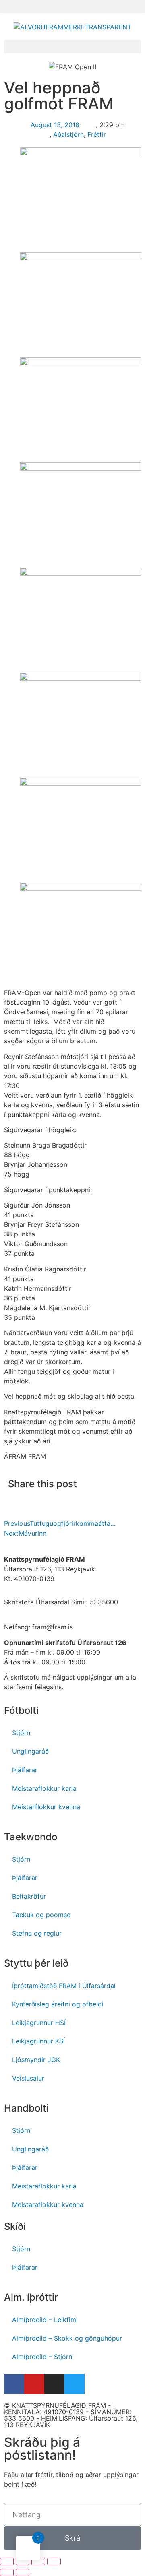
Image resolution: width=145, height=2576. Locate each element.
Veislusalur (28, 2078)
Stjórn (21, 1733)
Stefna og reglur (37, 1933)
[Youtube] (34, 2384)
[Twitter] (75, 2384)
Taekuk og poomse (41, 1915)
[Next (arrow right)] (23, 2572)
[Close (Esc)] (7, 2562)
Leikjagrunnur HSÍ (39, 2023)
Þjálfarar (25, 1770)
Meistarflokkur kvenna (46, 1807)
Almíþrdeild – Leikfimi (45, 2320)
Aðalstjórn (68, 134)
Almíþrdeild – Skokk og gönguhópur (67, 2338)
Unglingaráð (30, 1751)
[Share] (23, 2562)
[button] (72, 7)
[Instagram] (54, 2384)
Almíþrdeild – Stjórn (42, 2357)
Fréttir (97, 134)
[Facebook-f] (14, 2384)
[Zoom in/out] (54, 2562)
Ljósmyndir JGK (36, 2060)
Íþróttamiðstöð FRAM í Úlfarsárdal (64, 1986)
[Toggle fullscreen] (38, 2562)
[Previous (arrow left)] (7, 2572)
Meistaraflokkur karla (44, 1788)
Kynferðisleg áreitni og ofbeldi (58, 2004)
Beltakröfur (29, 1896)
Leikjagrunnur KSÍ (38, 2041)
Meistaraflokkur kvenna (48, 2204)
